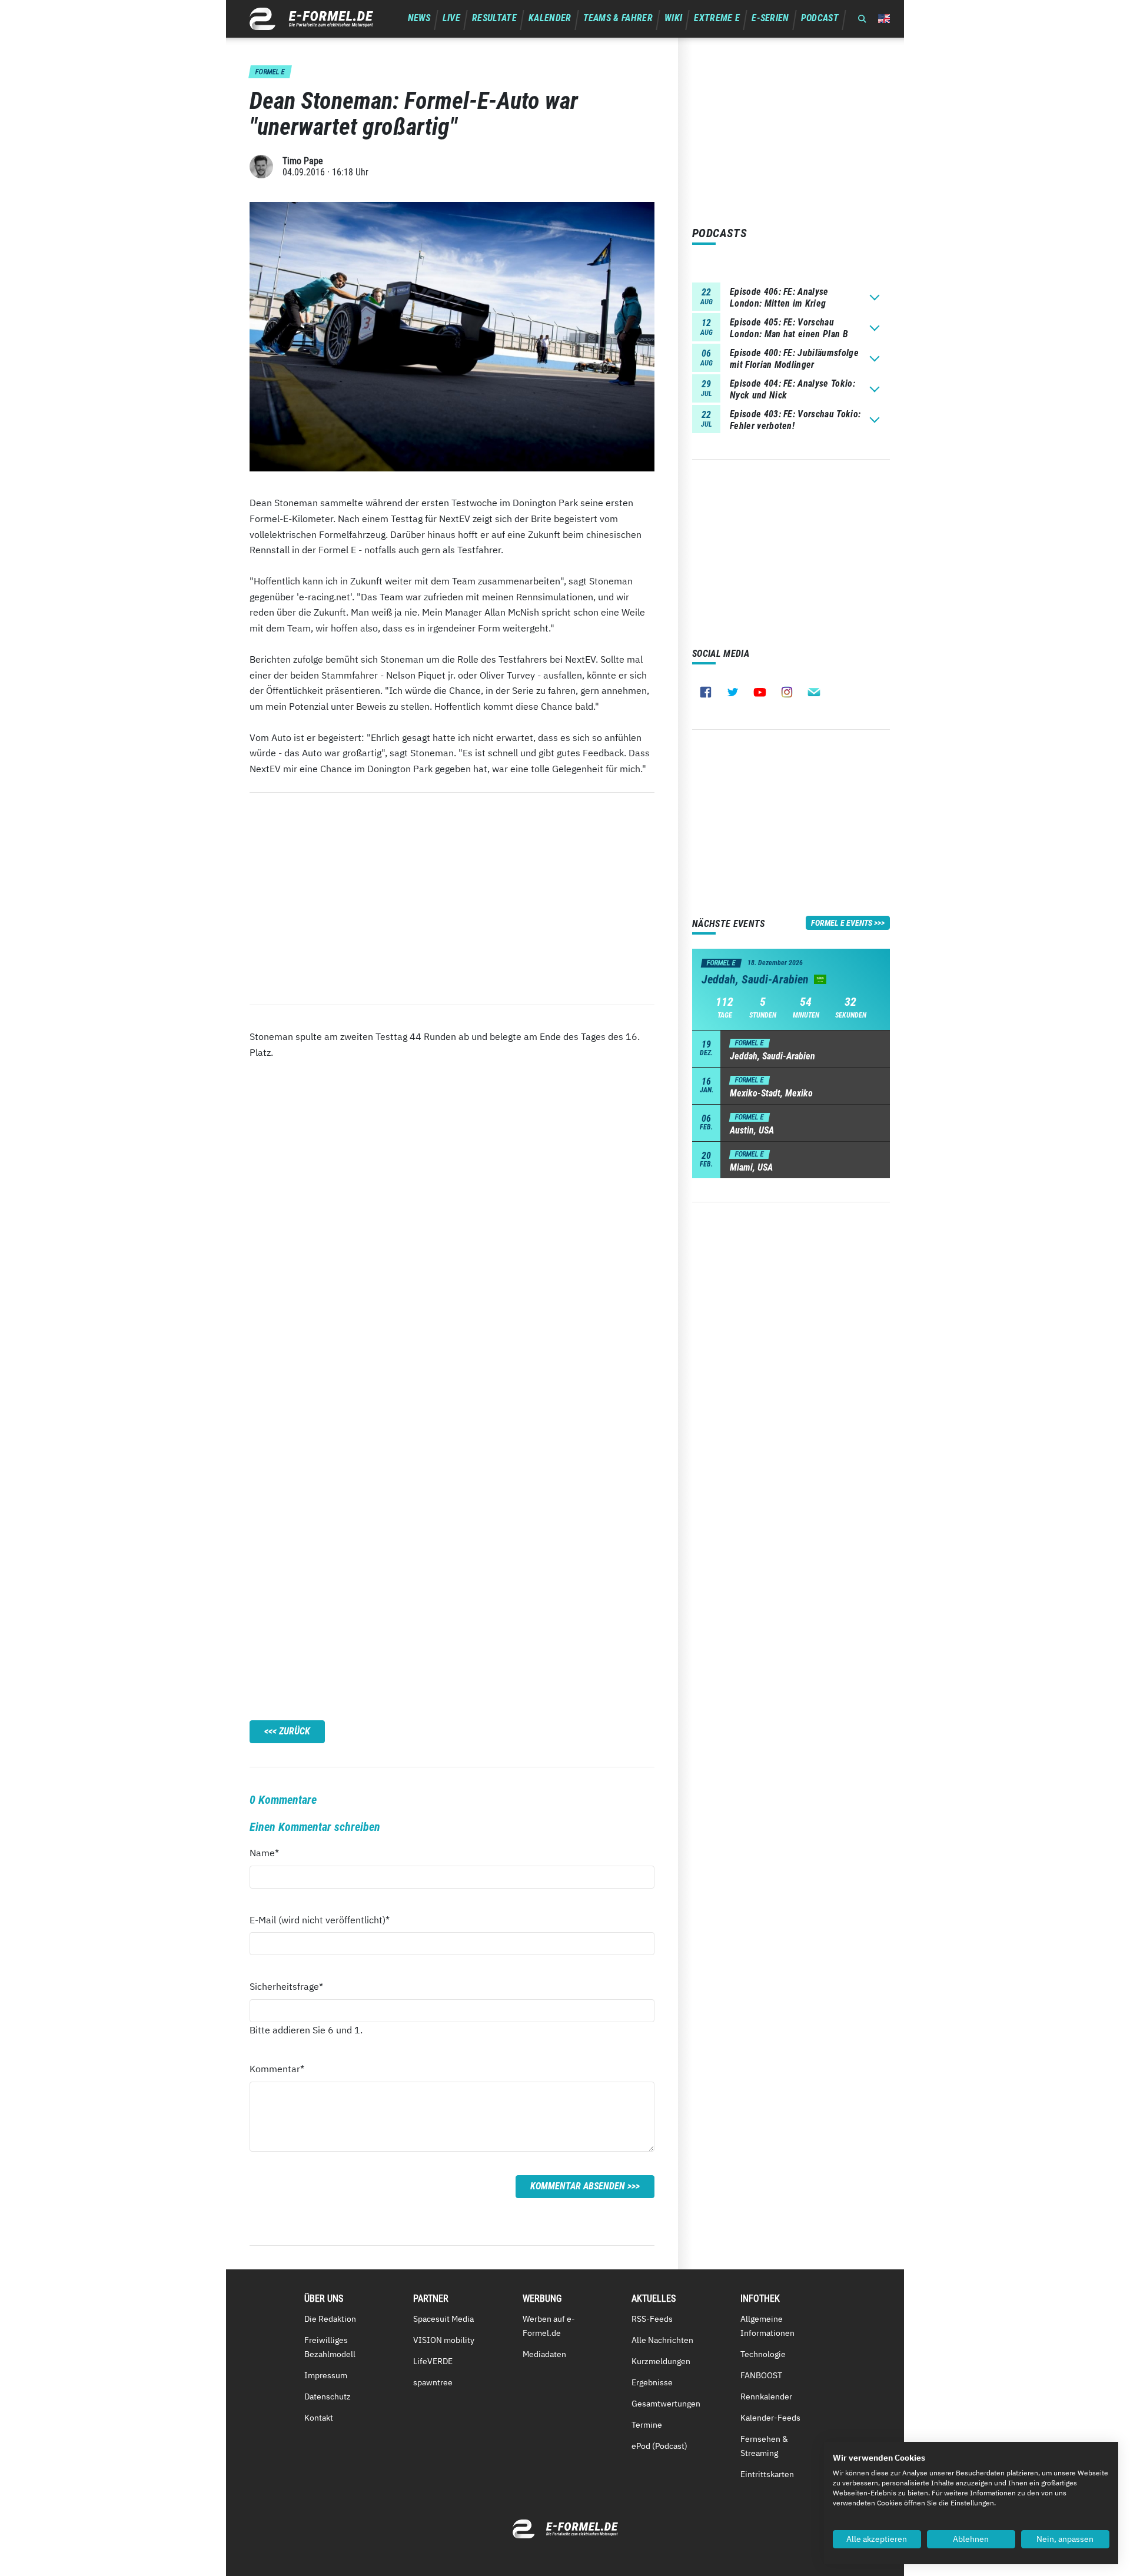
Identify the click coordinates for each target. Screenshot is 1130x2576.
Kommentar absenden (578, 2186)
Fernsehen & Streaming (764, 2446)
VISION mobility (444, 2340)
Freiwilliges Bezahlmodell (330, 2347)
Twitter (733, 692)
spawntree (433, 2382)
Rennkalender (766, 2396)
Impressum (326, 2375)
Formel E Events (842, 923)
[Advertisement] (452, 899)
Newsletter (814, 692)
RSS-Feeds (652, 2319)
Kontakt (319, 2418)
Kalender (550, 18)
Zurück (295, 1731)
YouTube (760, 692)
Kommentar (277, 2068)
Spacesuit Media (443, 2319)
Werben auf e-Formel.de (549, 2326)
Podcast (820, 18)
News (419, 18)
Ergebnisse (652, 2382)
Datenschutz (328, 2396)
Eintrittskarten (767, 2474)
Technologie (763, 2354)
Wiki (673, 18)
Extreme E (717, 18)
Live (451, 18)
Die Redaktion (330, 2319)
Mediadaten (544, 2354)
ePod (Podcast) (659, 2446)
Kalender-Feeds (770, 2418)
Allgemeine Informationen (767, 2326)
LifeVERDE (433, 2361)
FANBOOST (761, 2375)
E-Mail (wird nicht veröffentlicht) (320, 1919)
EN (884, 19)
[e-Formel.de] (311, 19)
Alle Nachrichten (662, 2340)
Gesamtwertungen (666, 2404)
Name (271, 1852)
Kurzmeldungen (661, 2361)
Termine (647, 2425)
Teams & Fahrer (618, 18)
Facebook (706, 692)
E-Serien (770, 18)
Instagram (787, 692)
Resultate (494, 18)
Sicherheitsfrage (286, 1986)
